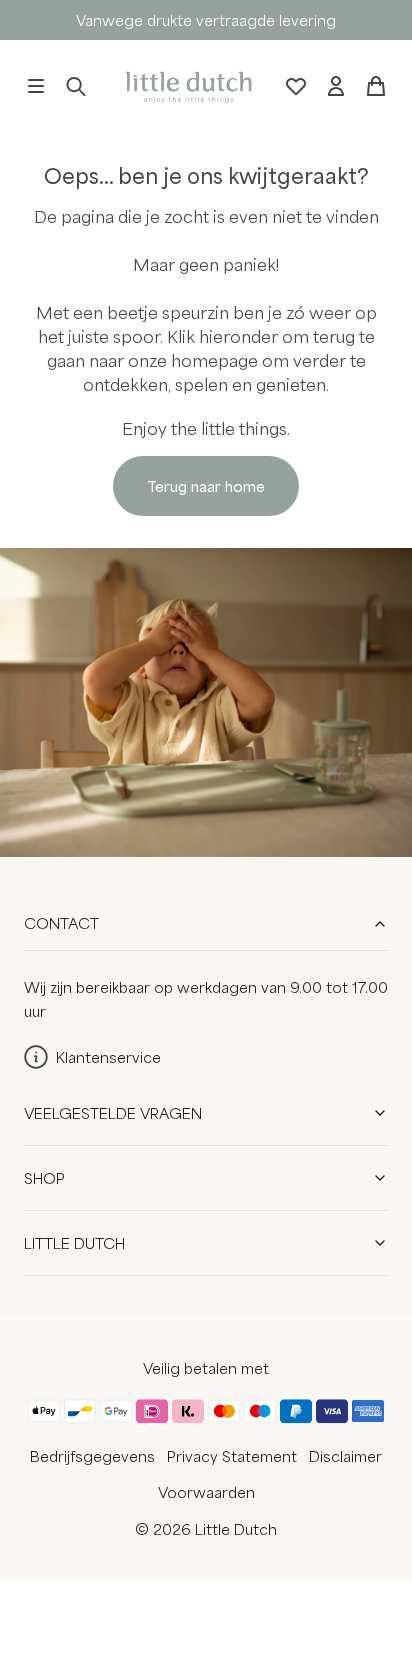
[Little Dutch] (186, 85)
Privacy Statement (232, 1456)
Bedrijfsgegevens (92, 1456)
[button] (36, 86)
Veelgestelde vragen (113, 1113)
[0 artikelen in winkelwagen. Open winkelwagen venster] (376, 86)
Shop (44, 1178)
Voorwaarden (206, 1492)
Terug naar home (206, 486)
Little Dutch (74, 1243)
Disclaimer (345, 1456)
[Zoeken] (76, 86)
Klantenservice (108, 1057)
